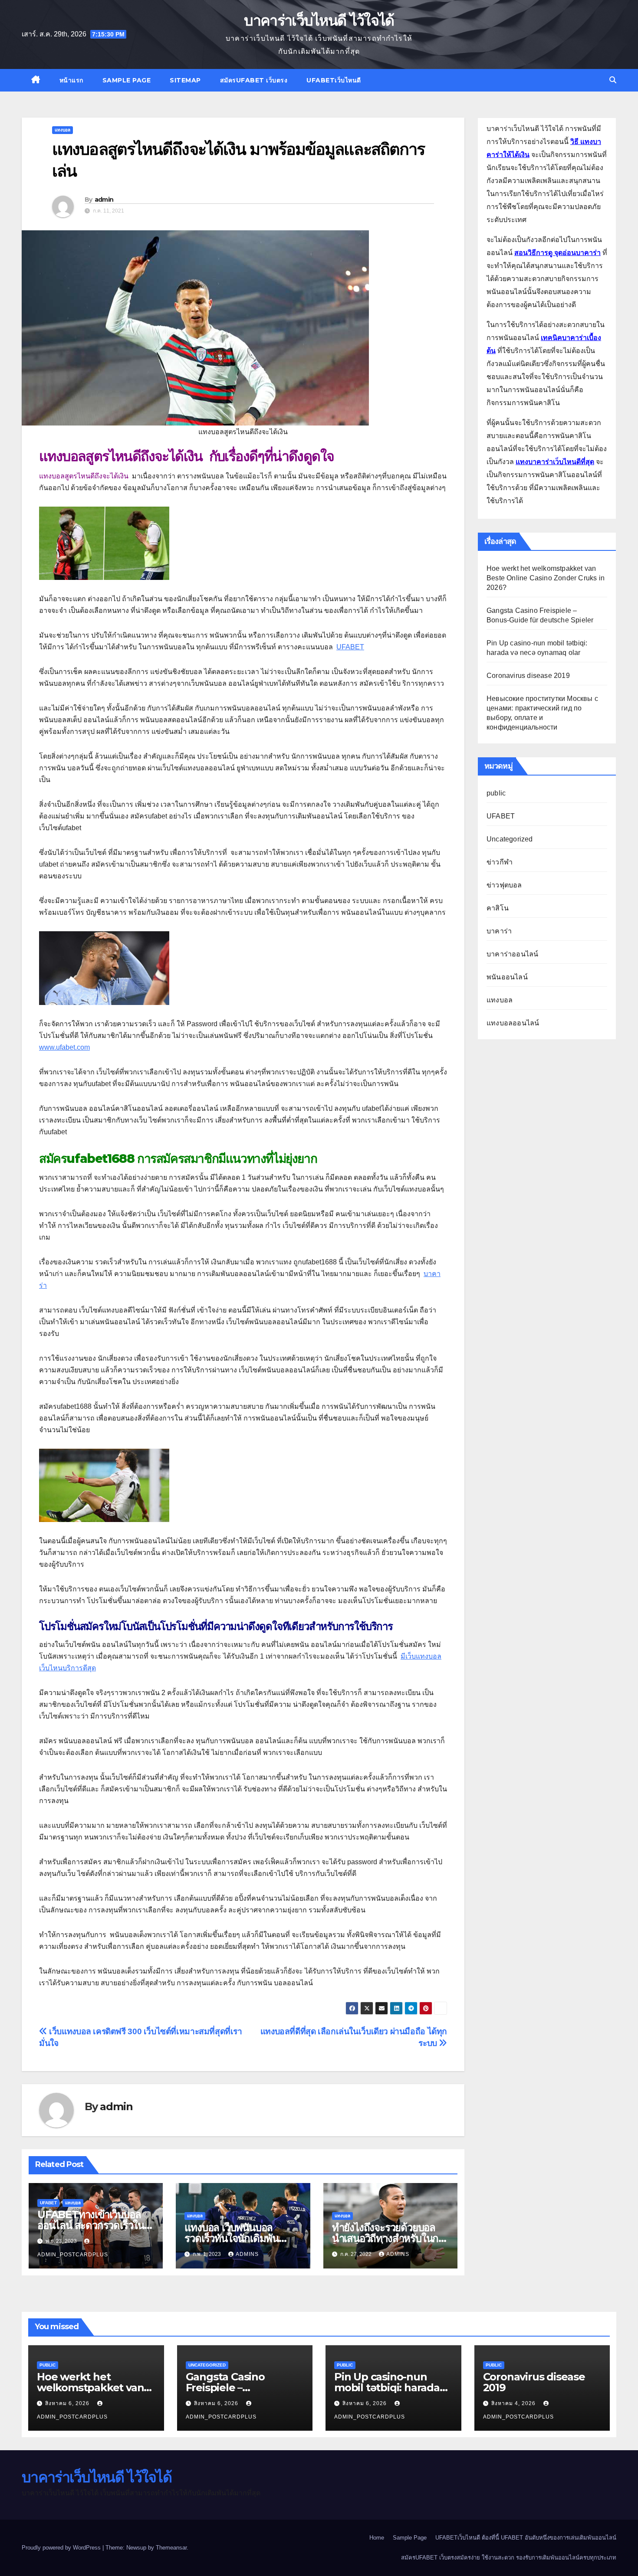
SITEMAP (185, 80)
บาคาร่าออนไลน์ (512, 954)
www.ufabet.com (64, 1047)
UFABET (48, 2203)
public (496, 793)
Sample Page (127, 80)
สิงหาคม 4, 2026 (514, 2403)
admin (104, 200)
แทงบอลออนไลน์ (513, 1023)
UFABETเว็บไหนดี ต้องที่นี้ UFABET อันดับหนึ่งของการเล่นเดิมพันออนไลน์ (526, 2538)
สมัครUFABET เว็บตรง (254, 80)
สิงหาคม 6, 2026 (68, 2403)
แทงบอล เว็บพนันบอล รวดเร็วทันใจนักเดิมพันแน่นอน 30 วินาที (232, 2238)
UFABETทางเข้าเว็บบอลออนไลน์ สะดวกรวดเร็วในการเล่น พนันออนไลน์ (91, 2225)
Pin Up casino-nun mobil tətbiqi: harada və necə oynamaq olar (390, 2388)
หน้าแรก (71, 80)
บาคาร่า (499, 931)
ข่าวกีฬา (500, 862)
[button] (613, 80)
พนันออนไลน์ (507, 977)
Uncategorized (510, 839)
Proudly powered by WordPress (62, 2548)
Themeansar (171, 2548)
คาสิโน (498, 908)
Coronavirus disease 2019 (528, 676)
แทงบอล (62, 130)
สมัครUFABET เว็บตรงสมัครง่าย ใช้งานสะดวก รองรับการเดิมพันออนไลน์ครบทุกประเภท (509, 2558)
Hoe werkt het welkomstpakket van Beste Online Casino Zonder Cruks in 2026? (546, 578)
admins (247, 2254)
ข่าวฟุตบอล (504, 885)
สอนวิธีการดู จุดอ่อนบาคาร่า (557, 253)
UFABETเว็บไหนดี (334, 80)
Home (377, 2538)
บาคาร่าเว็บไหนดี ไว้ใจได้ (319, 20)
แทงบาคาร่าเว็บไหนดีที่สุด (555, 462)
